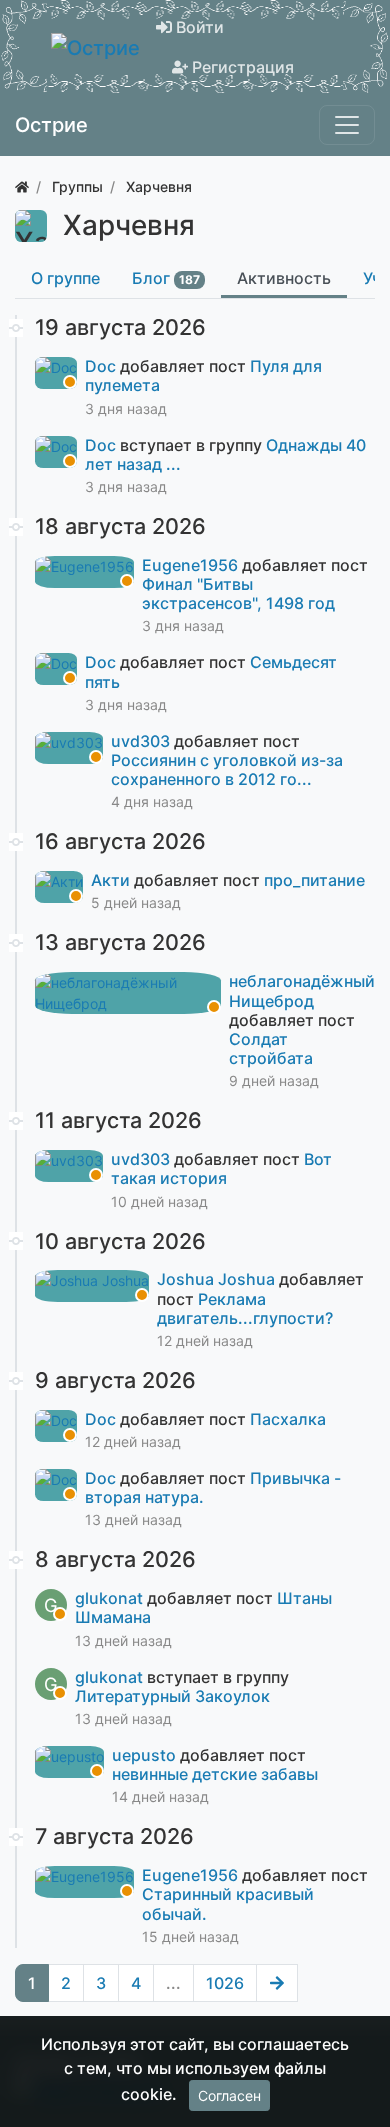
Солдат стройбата (271, 1048)
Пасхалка (288, 1419)
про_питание (314, 880)
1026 (225, 1983)
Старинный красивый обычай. (228, 1903)
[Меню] (347, 125)
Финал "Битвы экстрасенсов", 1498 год (238, 593)
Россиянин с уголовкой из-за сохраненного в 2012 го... (227, 769)
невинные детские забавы (215, 1774)
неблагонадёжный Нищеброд (302, 990)
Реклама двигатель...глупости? (245, 1308)
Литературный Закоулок (172, 1696)
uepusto (146, 1755)
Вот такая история (221, 1168)
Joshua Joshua (218, 1279)
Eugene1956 (192, 565)
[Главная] (22, 186)
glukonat (111, 1598)
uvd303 (142, 741)
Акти (112, 880)
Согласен (229, 2095)
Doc (102, 366)
